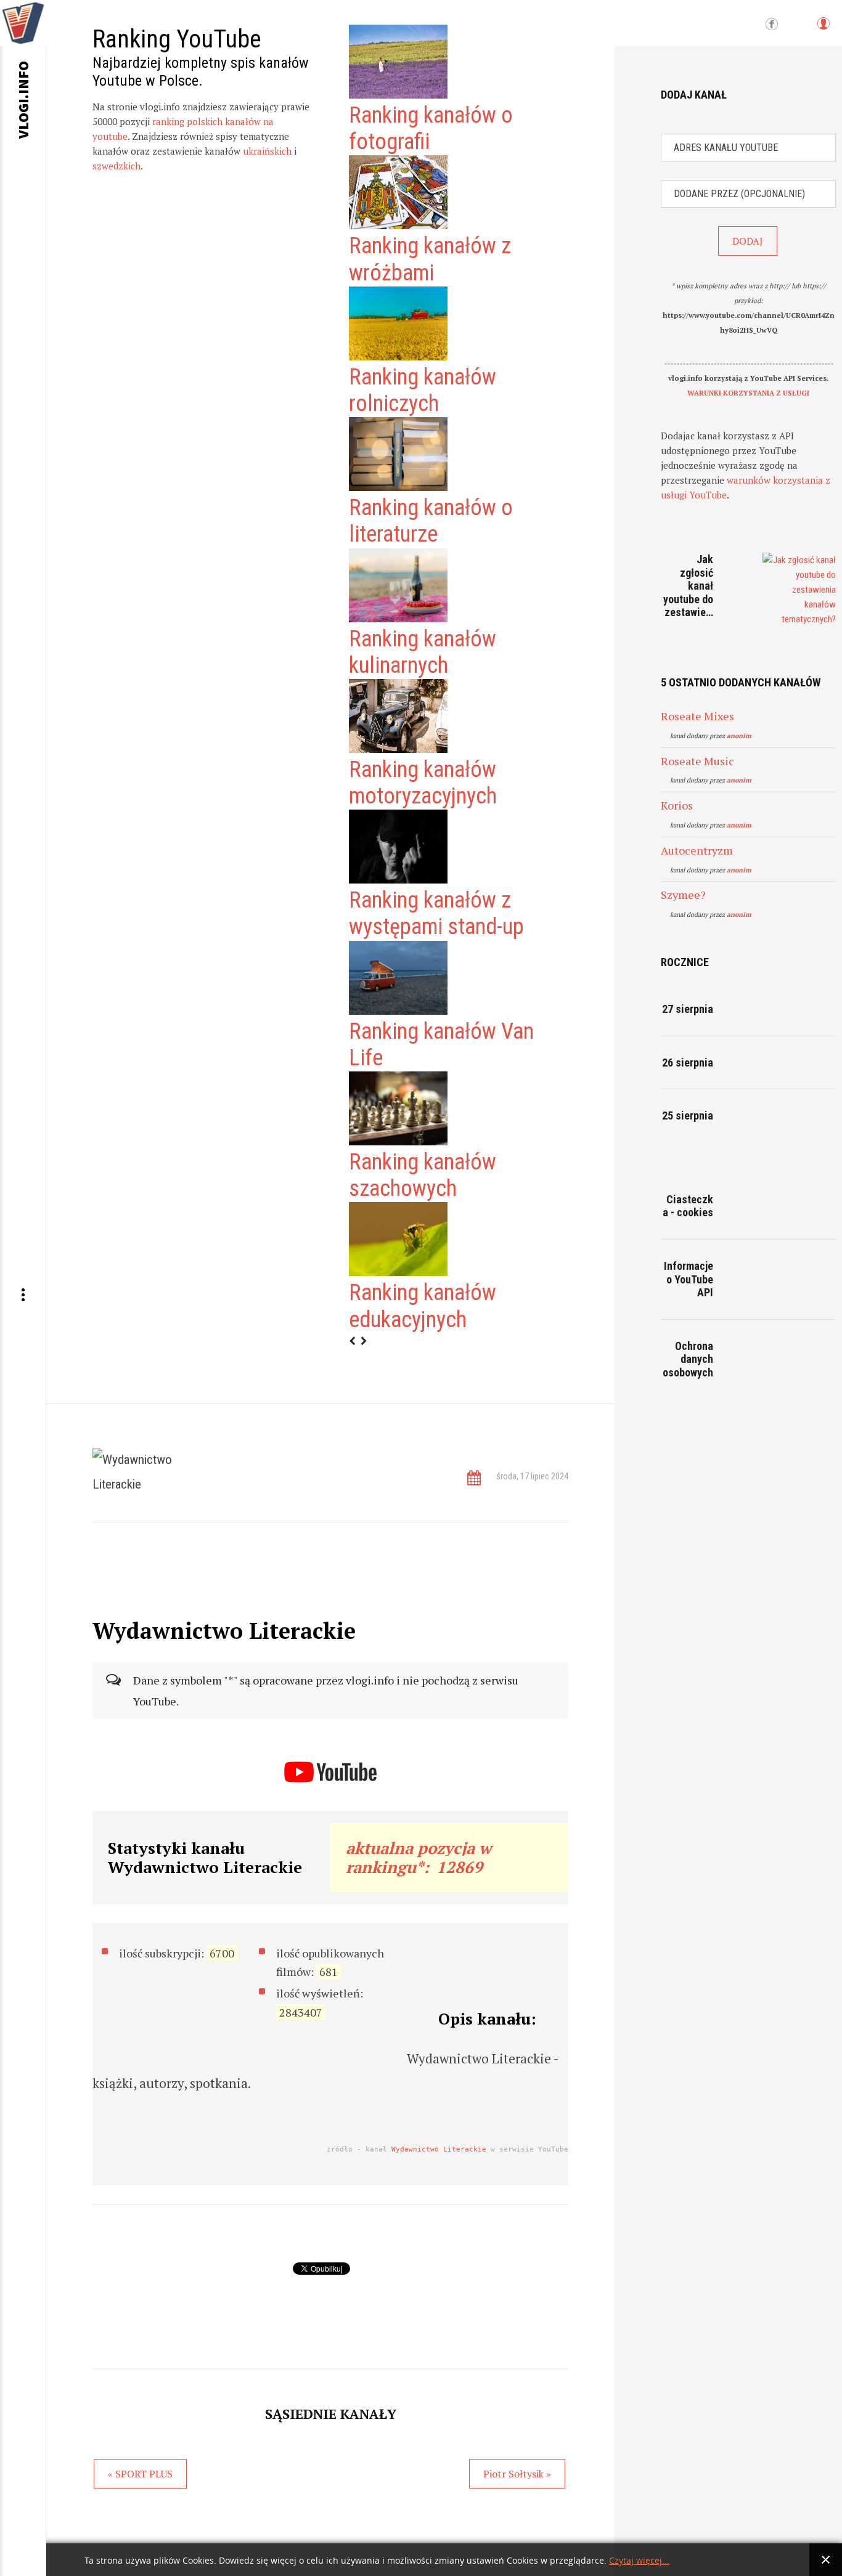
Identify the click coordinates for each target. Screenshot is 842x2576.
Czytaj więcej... (639, 2561)
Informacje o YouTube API (689, 1279)
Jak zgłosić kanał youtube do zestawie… (688, 586)
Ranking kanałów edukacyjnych (423, 1306)
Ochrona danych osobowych (688, 1359)
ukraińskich (267, 151)
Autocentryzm (697, 850)
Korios (677, 805)
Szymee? (683, 895)
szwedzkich (116, 166)
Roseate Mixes (697, 716)
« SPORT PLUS (140, 2474)
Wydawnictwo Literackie (439, 2149)
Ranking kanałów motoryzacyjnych (423, 783)
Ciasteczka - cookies (688, 1206)
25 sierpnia (688, 1115)
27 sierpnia (688, 1009)
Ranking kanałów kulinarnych (423, 652)
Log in (823, 29)
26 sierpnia (688, 1062)
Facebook (772, 25)
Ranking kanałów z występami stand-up (436, 913)
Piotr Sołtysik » (517, 2474)
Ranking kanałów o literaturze (431, 521)
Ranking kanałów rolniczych (423, 390)
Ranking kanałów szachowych (423, 1175)
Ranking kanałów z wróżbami (430, 259)
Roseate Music (697, 761)
